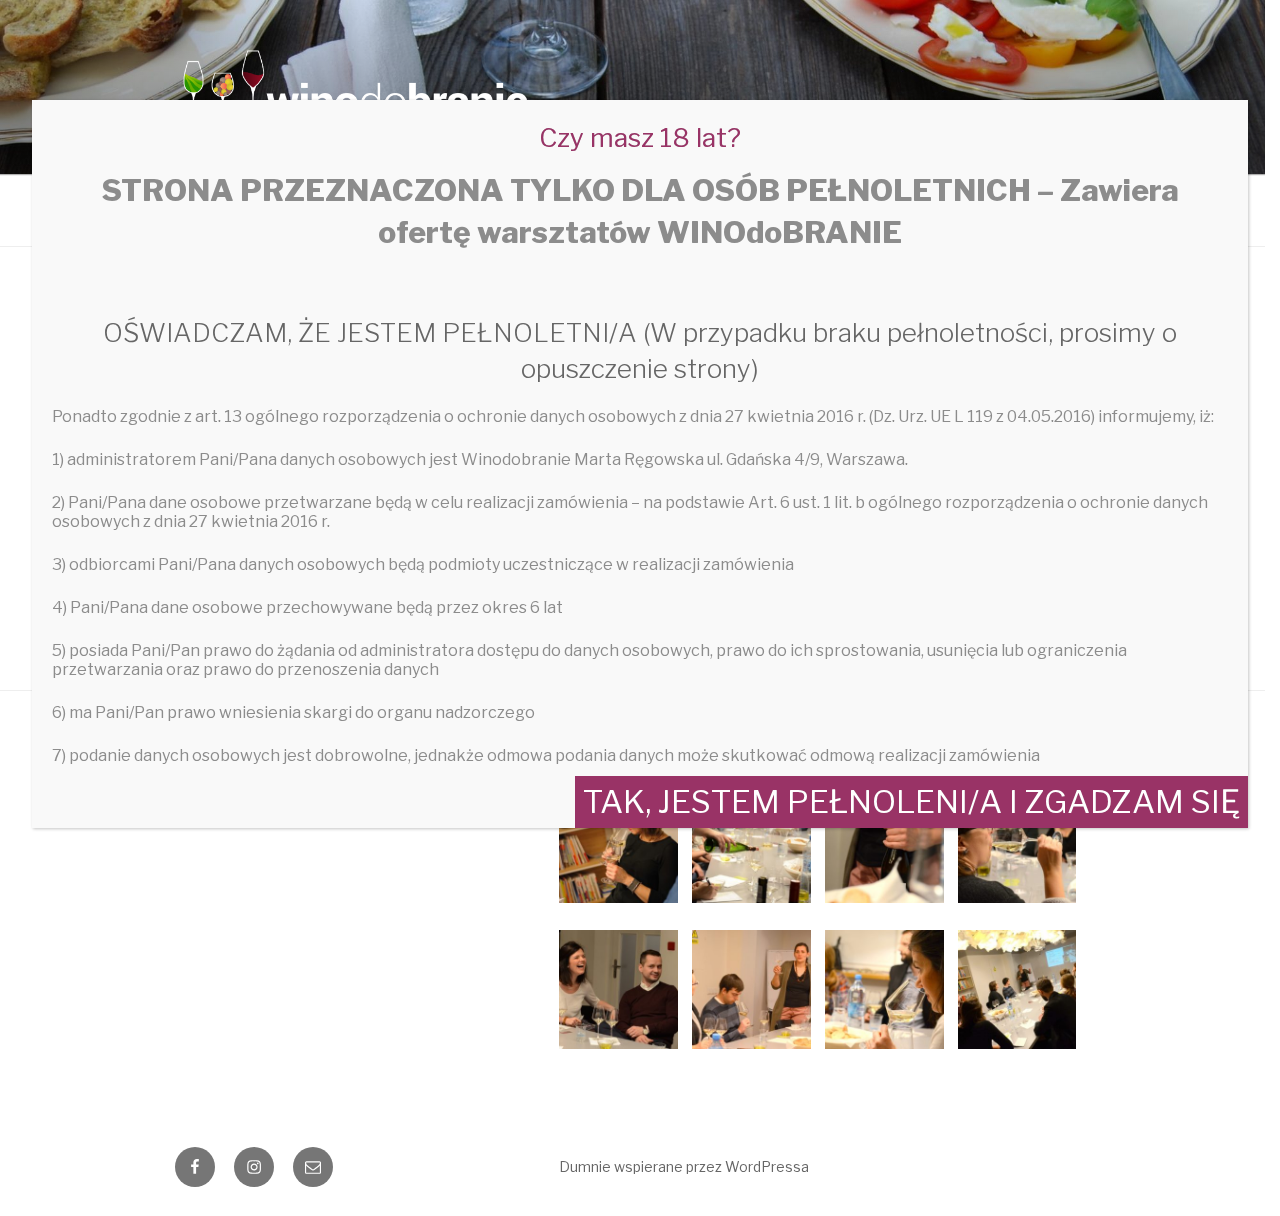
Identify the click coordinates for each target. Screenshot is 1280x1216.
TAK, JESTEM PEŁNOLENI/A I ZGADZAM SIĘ (911, 801)
